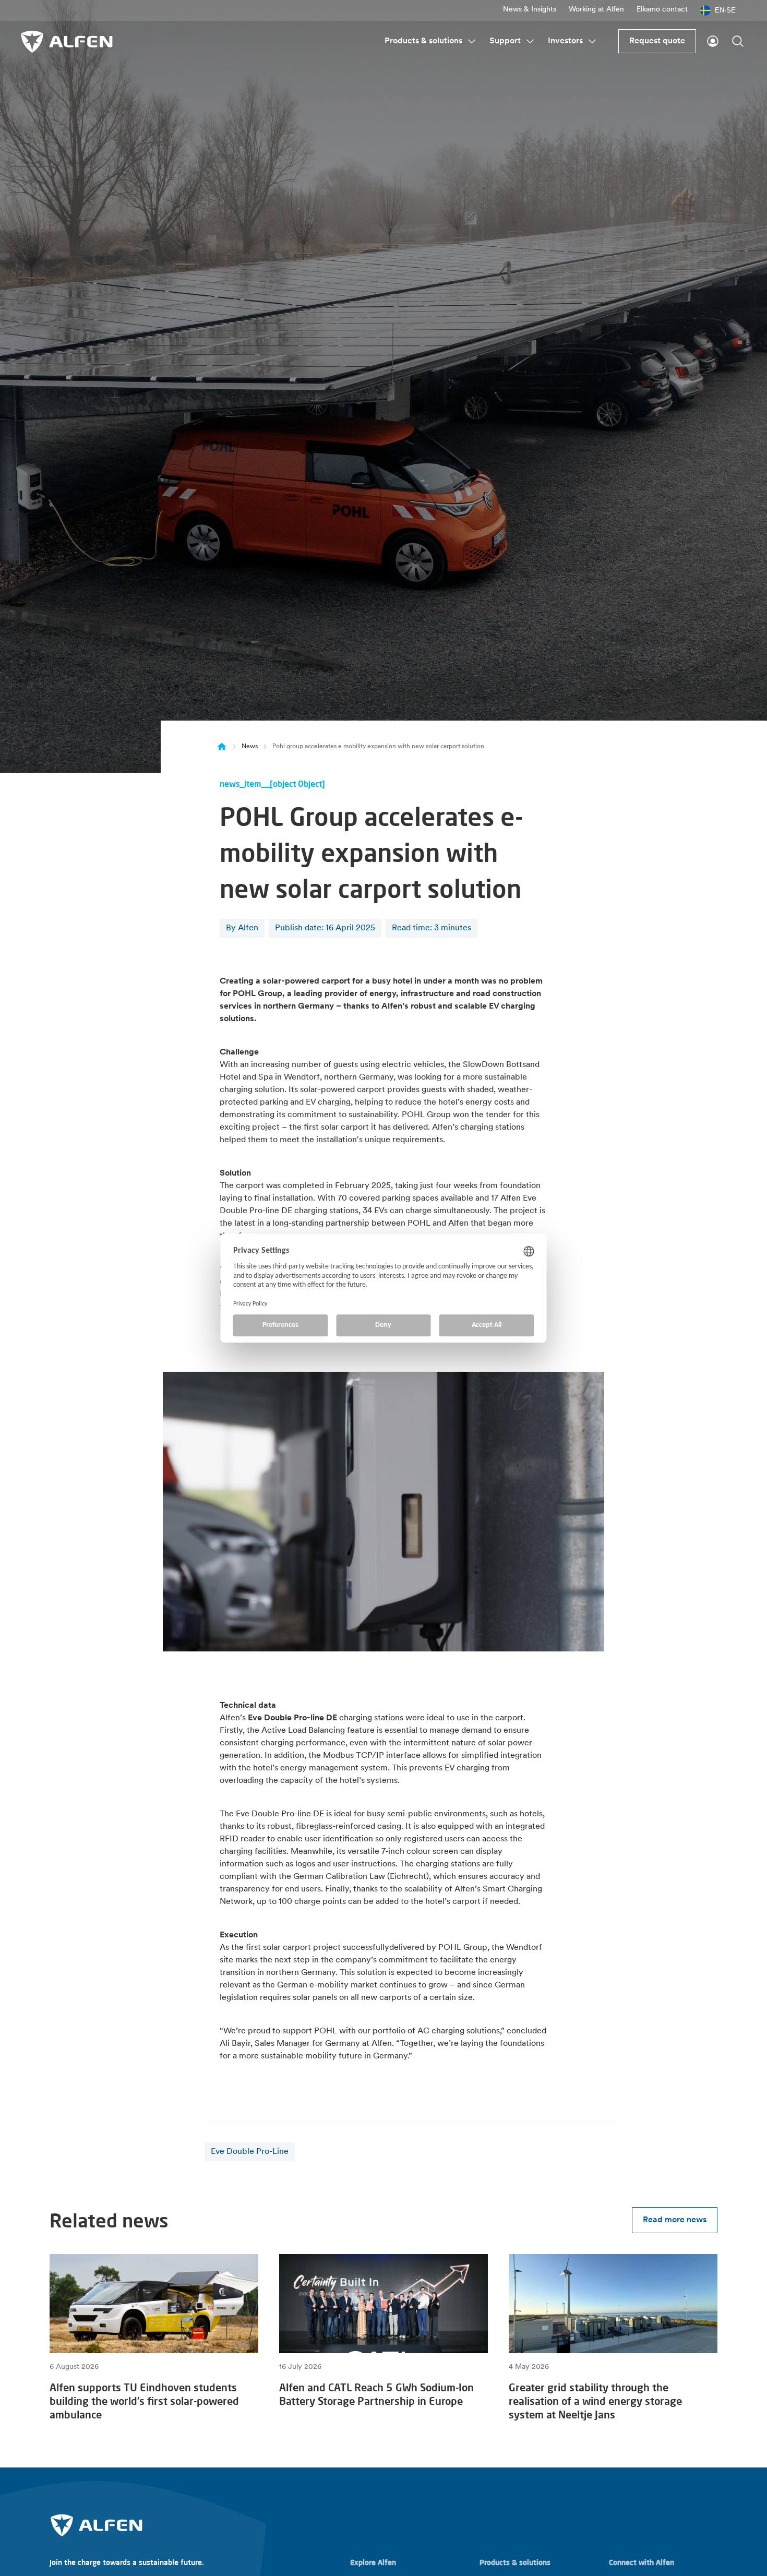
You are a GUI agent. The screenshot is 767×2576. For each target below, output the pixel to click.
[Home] (222, 747)
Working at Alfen (596, 10)
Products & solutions (423, 41)
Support (505, 41)
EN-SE (725, 10)
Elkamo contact (662, 10)
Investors (565, 41)
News (250, 747)
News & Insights (530, 10)
